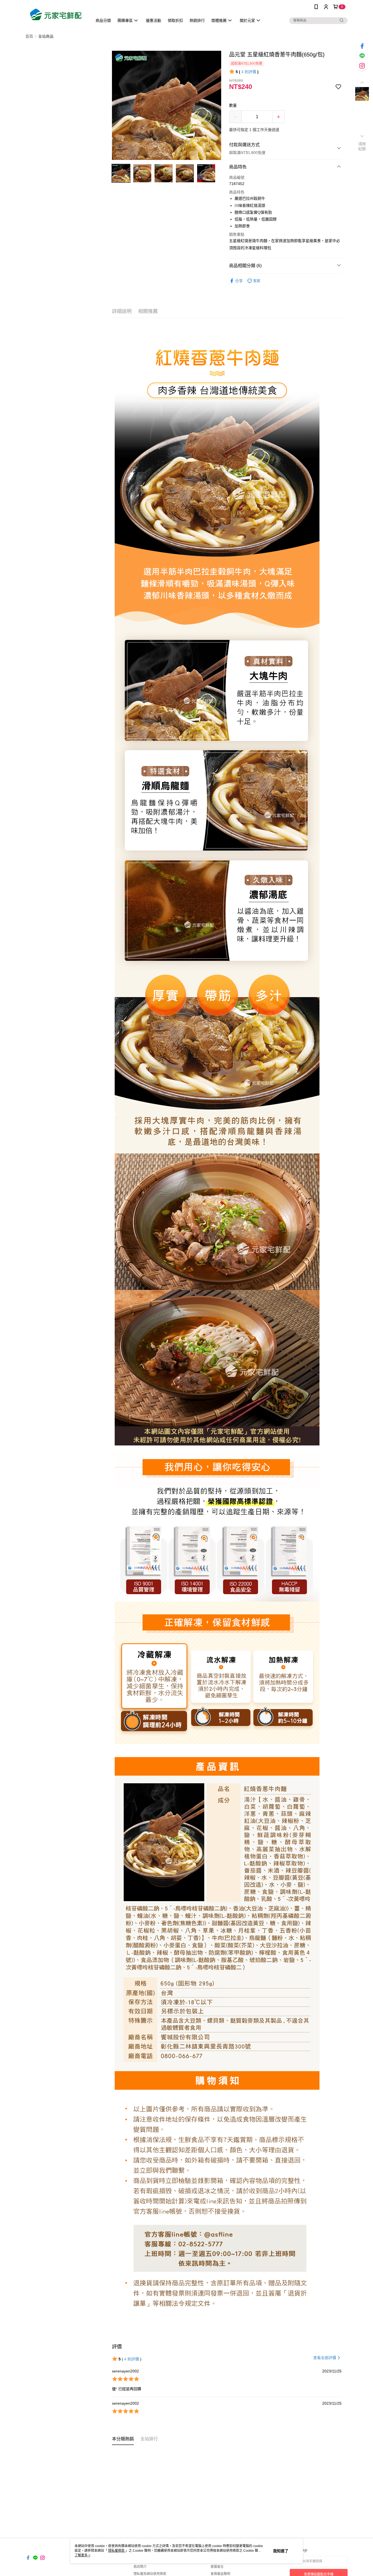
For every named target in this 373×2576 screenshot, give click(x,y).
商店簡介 (140, 2567)
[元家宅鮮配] (56, 14)
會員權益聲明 (220, 2574)
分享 (239, 281)
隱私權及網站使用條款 (150, 2574)
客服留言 (217, 2567)
